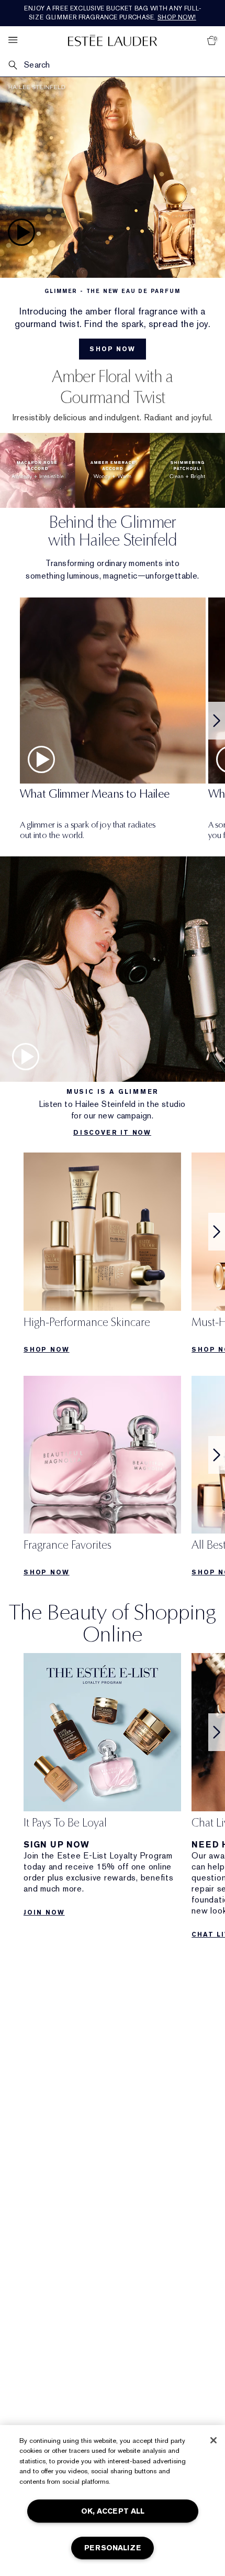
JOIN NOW (44, 1912)
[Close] (213, 2440)
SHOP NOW (46, 1350)
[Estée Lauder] (113, 40)
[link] (102, 1256)
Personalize (113, 2548)
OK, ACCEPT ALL (113, 2511)
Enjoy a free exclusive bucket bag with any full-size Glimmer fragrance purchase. (113, 13)
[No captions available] (113, 218)
